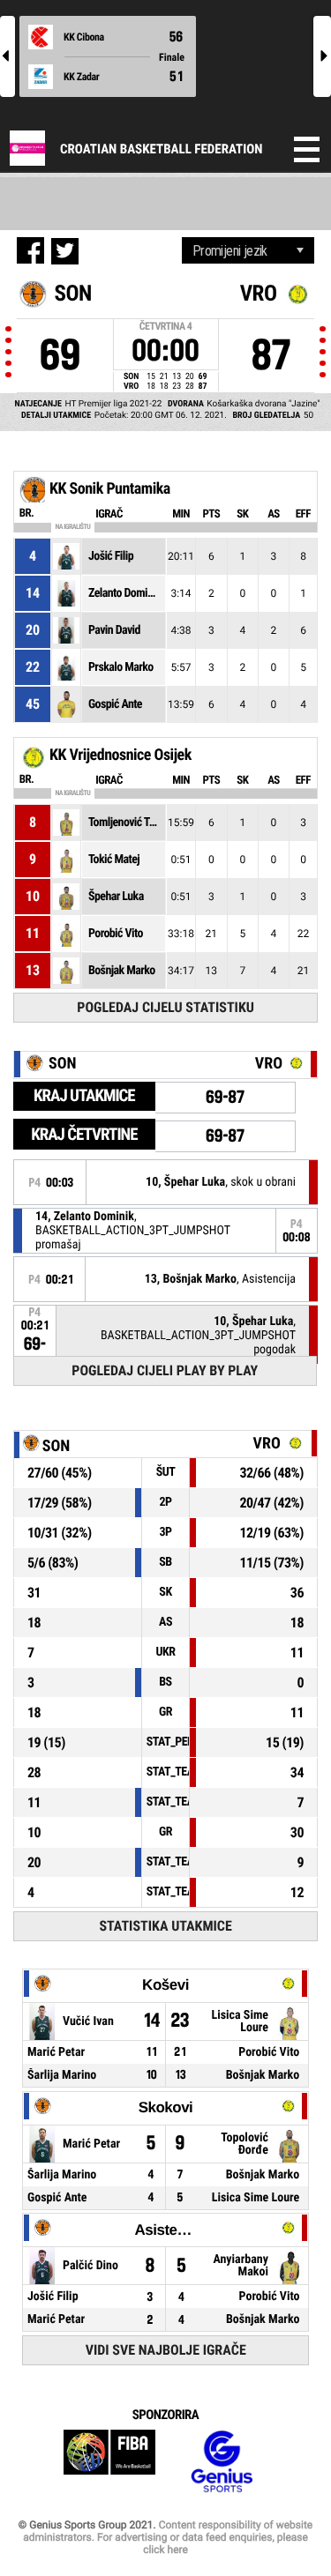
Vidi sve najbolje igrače (166, 2350)
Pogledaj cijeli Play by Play (165, 1370)
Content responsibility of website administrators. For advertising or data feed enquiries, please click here (168, 2537)
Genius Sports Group (222, 2462)
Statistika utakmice (165, 1926)
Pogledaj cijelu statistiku (165, 1007)
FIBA (109, 2462)
